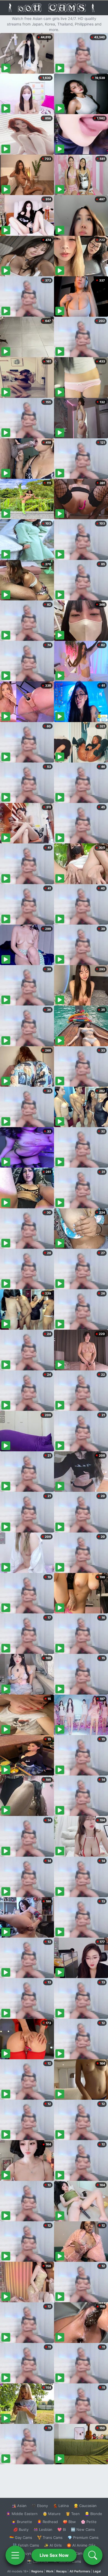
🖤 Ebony (40, 2506)
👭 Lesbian (43, 2529)
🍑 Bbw (69, 2522)
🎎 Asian (19, 2506)
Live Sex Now (54, 2555)
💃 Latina (61, 2506)
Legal (97, 2571)
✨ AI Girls (53, 2545)
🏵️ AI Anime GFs (81, 2545)
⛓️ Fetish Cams (26, 2545)
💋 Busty (21, 2529)
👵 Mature (52, 2514)
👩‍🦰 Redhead (47, 2522)
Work (50, 2571)
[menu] (15, 2555)
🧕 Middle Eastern (22, 2514)
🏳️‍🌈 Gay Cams (21, 2537)
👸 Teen (73, 2514)
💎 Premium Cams (83, 2537)
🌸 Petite (89, 2522)
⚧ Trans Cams (50, 2537)
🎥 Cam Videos (83, 2553)
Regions (37, 2571)
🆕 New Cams (83, 2529)
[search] (93, 2555)
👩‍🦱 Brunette (22, 2522)
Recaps (61, 2571)
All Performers (80, 2571)
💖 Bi (62, 2529)
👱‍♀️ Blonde (93, 2514)
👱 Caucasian (85, 2506)
